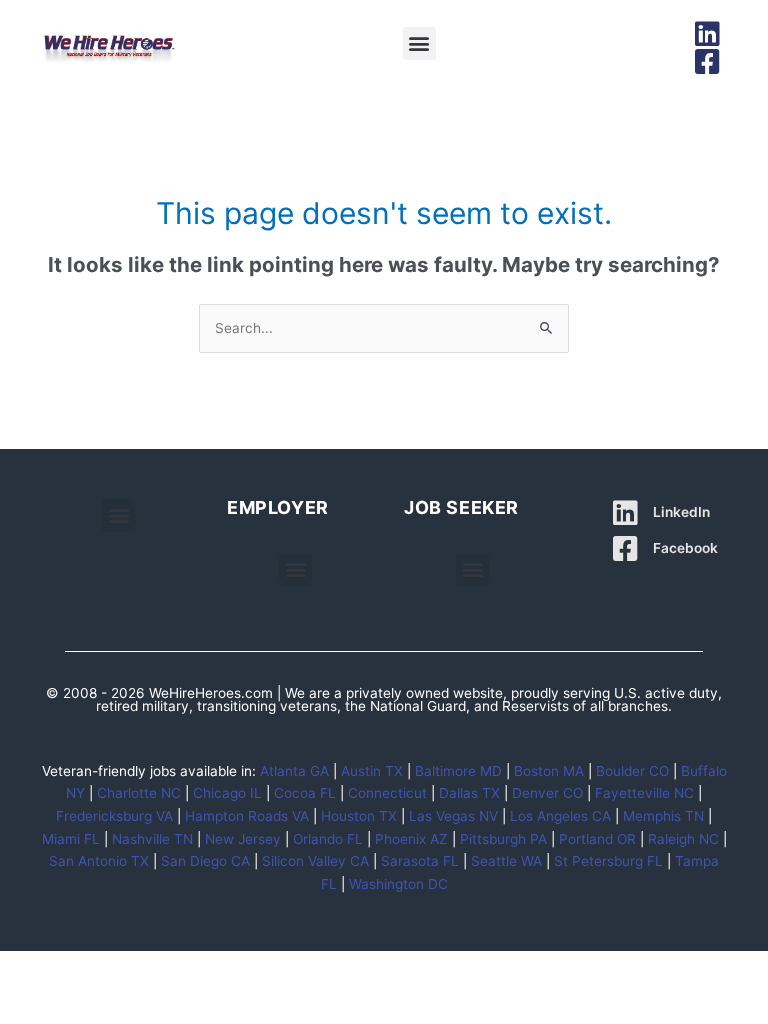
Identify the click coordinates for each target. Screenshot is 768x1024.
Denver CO (547, 793)
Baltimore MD (458, 771)
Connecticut (387, 793)
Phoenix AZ (411, 839)
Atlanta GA (294, 771)
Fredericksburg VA (114, 816)
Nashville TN (152, 839)
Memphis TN (663, 816)
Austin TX (372, 771)
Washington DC (398, 884)
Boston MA (549, 771)
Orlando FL (328, 839)
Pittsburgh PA (503, 839)
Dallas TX (469, 793)
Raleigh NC (683, 839)
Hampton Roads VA (247, 816)
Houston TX (359, 816)
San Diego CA (205, 861)
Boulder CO (632, 771)
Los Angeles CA (560, 816)
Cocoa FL (305, 793)
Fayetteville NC (644, 793)
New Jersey (243, 839)
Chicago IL (227, 793)
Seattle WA (506, 861)
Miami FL (71, 839)
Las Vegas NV (453, 816)
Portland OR (597, 839)
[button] (419, 43)
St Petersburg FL (608, 861)
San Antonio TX (99, 861)
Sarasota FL (420, 861)
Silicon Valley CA (315, 861)
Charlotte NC (139, 793)
